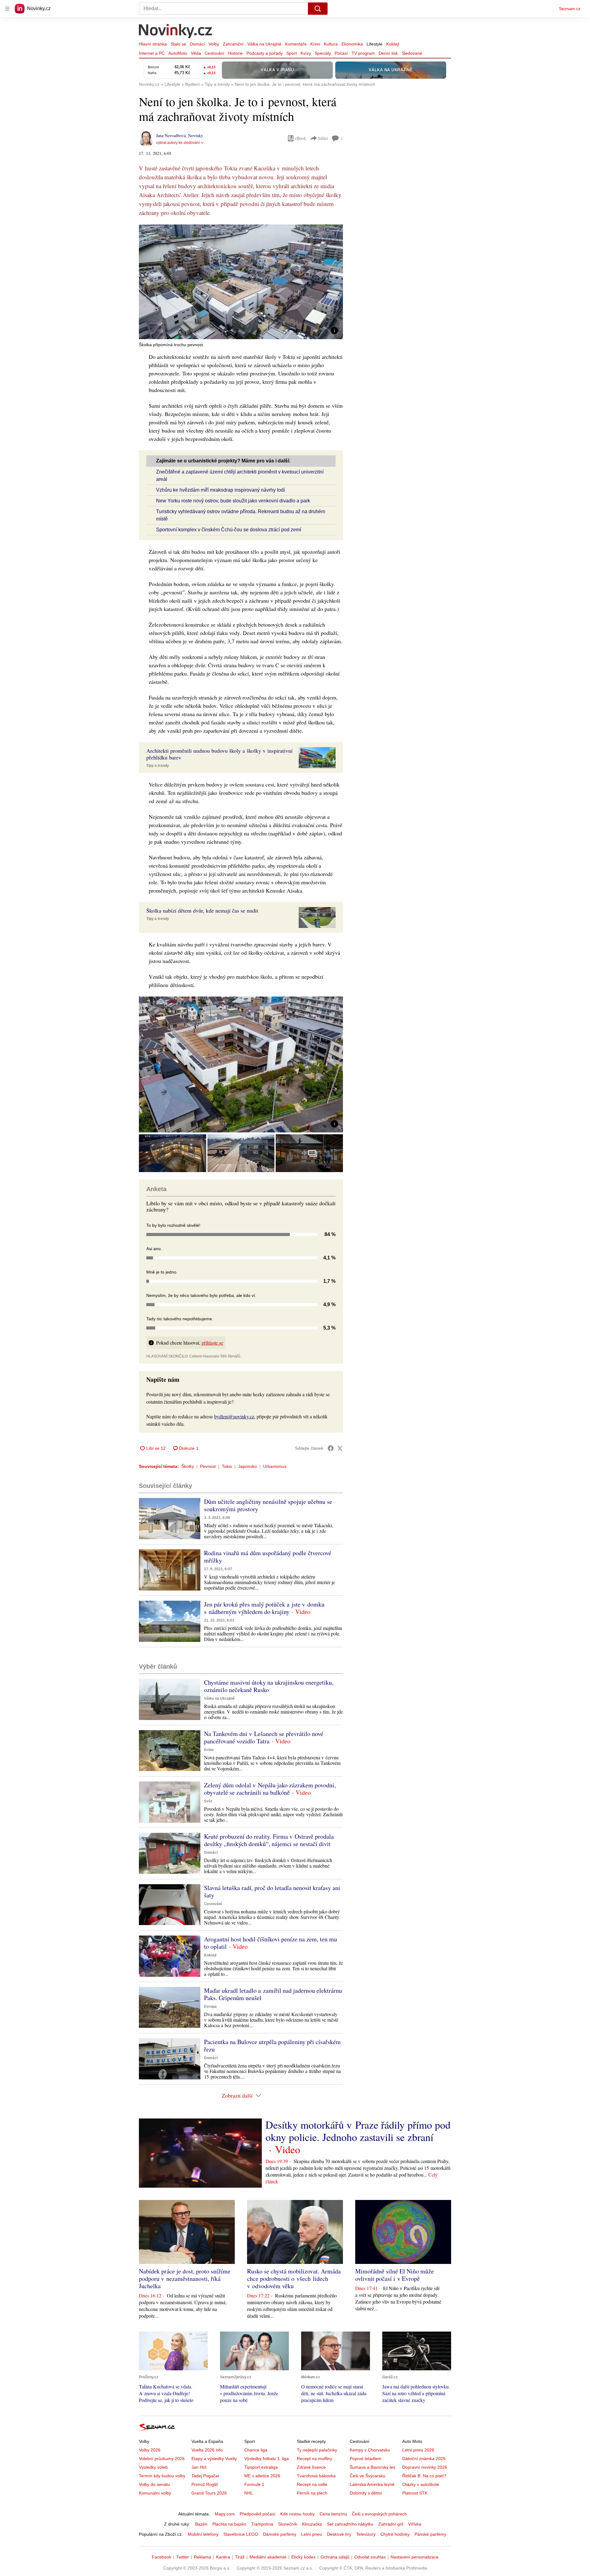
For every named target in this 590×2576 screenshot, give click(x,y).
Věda (196, 53)
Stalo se (178, 44)
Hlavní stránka (153, 44)
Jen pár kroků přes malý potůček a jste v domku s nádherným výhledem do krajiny (264, 1608)
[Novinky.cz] (176, 32)
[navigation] (7, 9)
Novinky (196, 135)
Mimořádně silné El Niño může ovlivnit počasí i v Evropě (395, 2275)
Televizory (366, 2534)
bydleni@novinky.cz (234, 1416)
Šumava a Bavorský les (372, 2467)
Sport (292, 53)
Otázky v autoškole (421, 2484)
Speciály (323, 53)
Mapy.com (225, 2514)
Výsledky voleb (153, 2467)
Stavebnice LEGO (241, 2534)
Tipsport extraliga (261, 2467)
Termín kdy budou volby (162, 2476)
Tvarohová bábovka (316, 2476)
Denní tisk (388, 53)
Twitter (183, 2557)
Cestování (214, 53)
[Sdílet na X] (340, 1448)
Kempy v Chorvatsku (370, 2450)
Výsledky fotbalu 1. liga (267, 2459)
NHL (249, 2493)
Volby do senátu (154, 2484)
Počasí (341, 53)
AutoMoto (178, 53)
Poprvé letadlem (366, 2459)
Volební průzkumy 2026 (162, 2459)
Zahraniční (233, 44)
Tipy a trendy (158, 766)
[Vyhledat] (318, 9)
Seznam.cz (570, 9)
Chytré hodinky (395, 2534)
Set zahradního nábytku (350, 2524)
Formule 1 (254, 2484)
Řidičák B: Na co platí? (424, 2476)
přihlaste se (212, 1343)
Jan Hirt (199, 2467)
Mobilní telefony (203, 2534)
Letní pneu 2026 (418, 2450)
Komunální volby (155, 2493)
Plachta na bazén (229, 2524)
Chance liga (256, 2450)
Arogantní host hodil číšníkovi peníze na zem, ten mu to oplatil (271, 1943)
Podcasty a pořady (265, 53)
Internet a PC (152, 53)
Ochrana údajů (335, 2557)
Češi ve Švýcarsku (368, 2476)
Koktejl (393, 44)
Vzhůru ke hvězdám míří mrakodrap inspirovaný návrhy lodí (220, 490)
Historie (235, 53)
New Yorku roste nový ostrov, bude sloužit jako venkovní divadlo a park (233, 501)
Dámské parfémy (280, 2534)
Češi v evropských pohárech (379, 2514)
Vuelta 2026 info (207, 2450)
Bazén (201, 2524)
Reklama (203, 2557)
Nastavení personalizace (415, 2557)
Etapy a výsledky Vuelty (214, 2459)
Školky (188, 1466)
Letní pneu (312, 2534)
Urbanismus (275, 1466)
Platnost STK (415, 2493)
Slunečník (288, 2524)
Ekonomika (352, 44)
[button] (241, 282)
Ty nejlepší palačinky (317, 2450)
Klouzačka (312, 2524)
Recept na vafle (312, 2484)
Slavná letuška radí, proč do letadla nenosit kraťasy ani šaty (272, 1891)
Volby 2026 (150, 2450)
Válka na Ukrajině (264, 44)
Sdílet (323, 138)
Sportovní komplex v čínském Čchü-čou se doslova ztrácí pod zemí (229, 530)
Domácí (197, 44)
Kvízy (306, 53)
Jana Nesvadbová (171, 135)
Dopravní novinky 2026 (425, 2467)
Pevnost (208, 1466)
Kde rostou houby (297, 2514)
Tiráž (240, 2557)
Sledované (412, 53)
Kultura (331, 44)
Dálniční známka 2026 (424, 2459)
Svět (208, 1801)
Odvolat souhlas (370, 2557)
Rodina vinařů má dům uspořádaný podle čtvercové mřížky (268, 1557)
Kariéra (223, 2557)
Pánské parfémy (430, 2534)
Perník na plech (312, 2493)
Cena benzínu (333, 2514)
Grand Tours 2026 (209, 2493)
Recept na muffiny (315, 2459)
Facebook (161, 2557)
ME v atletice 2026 (262, 2476)
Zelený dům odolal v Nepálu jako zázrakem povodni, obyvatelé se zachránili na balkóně (270, 1789)
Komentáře (296, 44)
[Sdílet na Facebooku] (331, 1448)
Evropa (210, 2007)
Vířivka (415, 2524)
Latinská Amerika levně (372, 2484)
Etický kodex (303, 2557)
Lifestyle (375, 44)
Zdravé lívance (311, 2467)
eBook (301, 138)
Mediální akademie (268, 2557)
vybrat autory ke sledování (178, 143)
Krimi (315, 44)
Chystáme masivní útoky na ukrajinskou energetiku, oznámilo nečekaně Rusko (269, 1686)
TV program (363, 53)
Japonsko (248, 1466)
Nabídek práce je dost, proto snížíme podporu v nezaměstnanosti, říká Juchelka (185, 2279)
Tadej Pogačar (205, 2476)
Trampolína (262, 2524)
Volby (214, 44)
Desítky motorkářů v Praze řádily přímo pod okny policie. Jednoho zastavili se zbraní (358, 2131)
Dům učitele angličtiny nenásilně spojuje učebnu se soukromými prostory (268, 1505)
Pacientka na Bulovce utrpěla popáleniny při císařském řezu (272, 2045)
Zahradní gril (391, 2524)
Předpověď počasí (258, 2514)
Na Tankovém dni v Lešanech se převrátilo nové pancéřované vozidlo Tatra (264, 1737)
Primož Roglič (205, 2484)
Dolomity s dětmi (366, 2493)
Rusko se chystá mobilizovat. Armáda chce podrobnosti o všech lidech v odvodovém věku (294, 2279)
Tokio (227, 1466)
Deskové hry (339, 2534)
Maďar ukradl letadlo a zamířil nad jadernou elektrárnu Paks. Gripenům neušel (273, 1994)
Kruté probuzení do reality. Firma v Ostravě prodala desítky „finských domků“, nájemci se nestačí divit (269, 1840)
